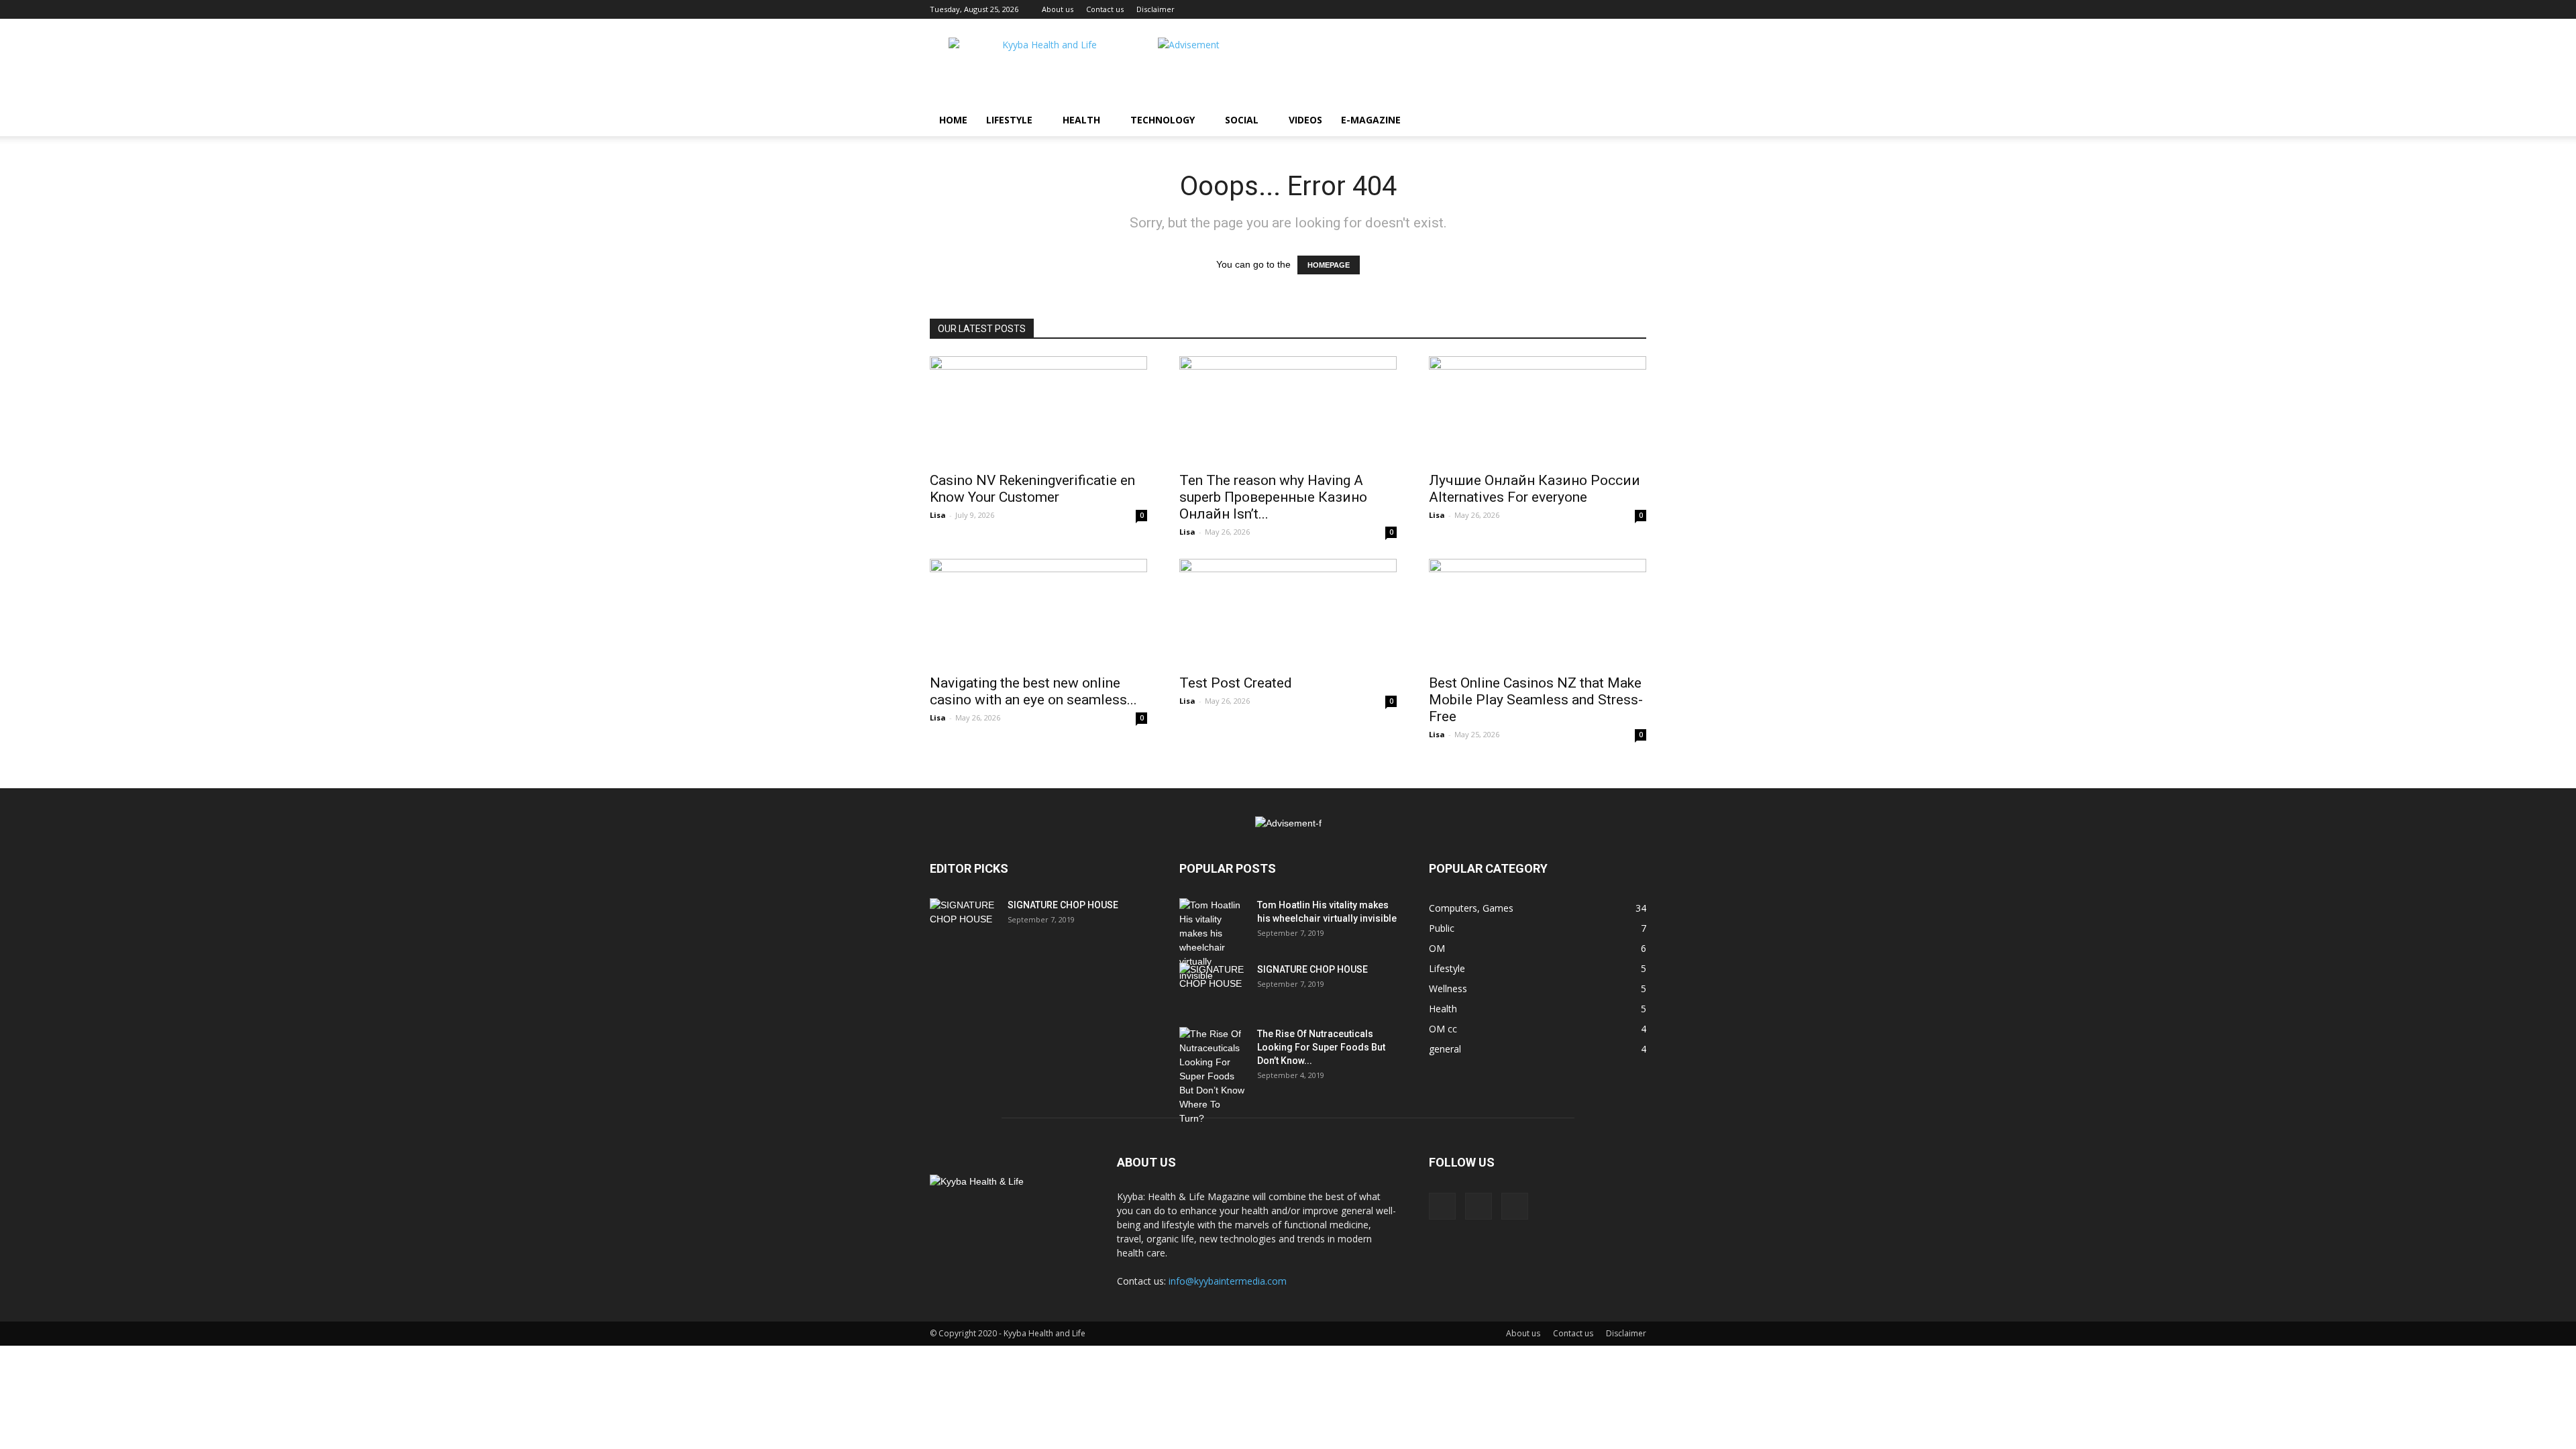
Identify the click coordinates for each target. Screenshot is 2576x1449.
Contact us (1105, 9)
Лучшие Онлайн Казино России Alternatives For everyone (1535, 489)
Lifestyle (1009, 120)
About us (1058, 9)
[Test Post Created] (1288, 612)
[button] (1630, 121)
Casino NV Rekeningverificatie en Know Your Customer (1032, 489)
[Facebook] (1442, 1206)
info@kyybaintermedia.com (1228, 1281)
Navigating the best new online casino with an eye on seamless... (1033, 691)
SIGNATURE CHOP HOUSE (1063, 905)
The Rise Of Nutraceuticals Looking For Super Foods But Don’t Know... (1321, 1047)
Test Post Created (1236, 683)
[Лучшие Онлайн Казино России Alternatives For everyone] (1538, 410)
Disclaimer (1156, 9)
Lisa (938, 515)
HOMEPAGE (1329, 265)
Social (1242, 120)
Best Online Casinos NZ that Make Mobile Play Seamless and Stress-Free (1536, 700)
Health (1081, 120)
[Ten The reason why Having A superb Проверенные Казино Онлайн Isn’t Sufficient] (1288, 410)
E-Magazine (1371, 120)
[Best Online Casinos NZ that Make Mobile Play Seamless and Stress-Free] (1538, 612)
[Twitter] (1515, 1206)
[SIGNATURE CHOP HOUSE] (963, 922)
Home (953, 120)
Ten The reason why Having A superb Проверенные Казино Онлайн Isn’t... (1273, 497)
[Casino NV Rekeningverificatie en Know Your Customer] (1038, 410)
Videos (1305, 120)
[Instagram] (1479, 1206)
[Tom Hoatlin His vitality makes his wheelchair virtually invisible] (1213, 941)
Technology (1163, 120)
